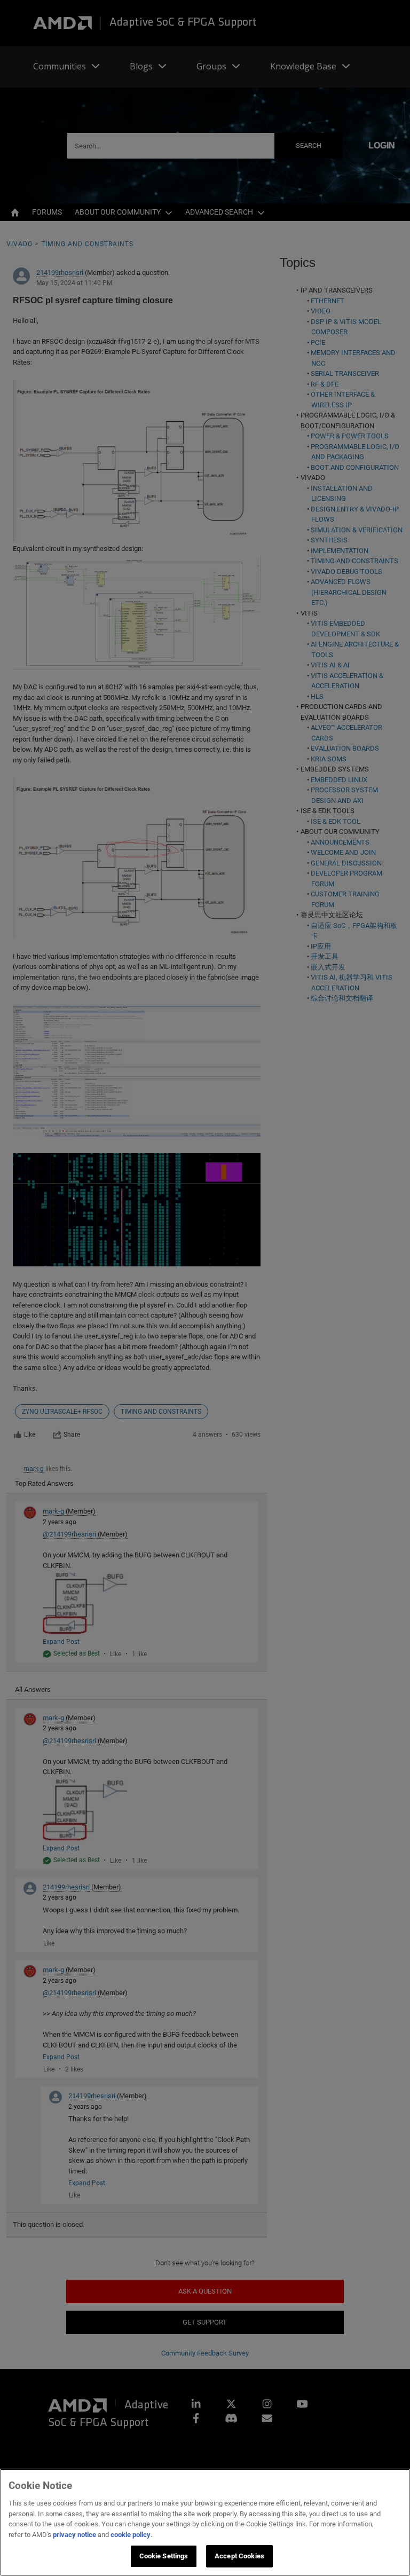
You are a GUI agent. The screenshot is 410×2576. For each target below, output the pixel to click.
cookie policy (131, 2535)
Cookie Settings (164, 2556)
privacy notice (74, 2535)
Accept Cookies (239, 2556)
